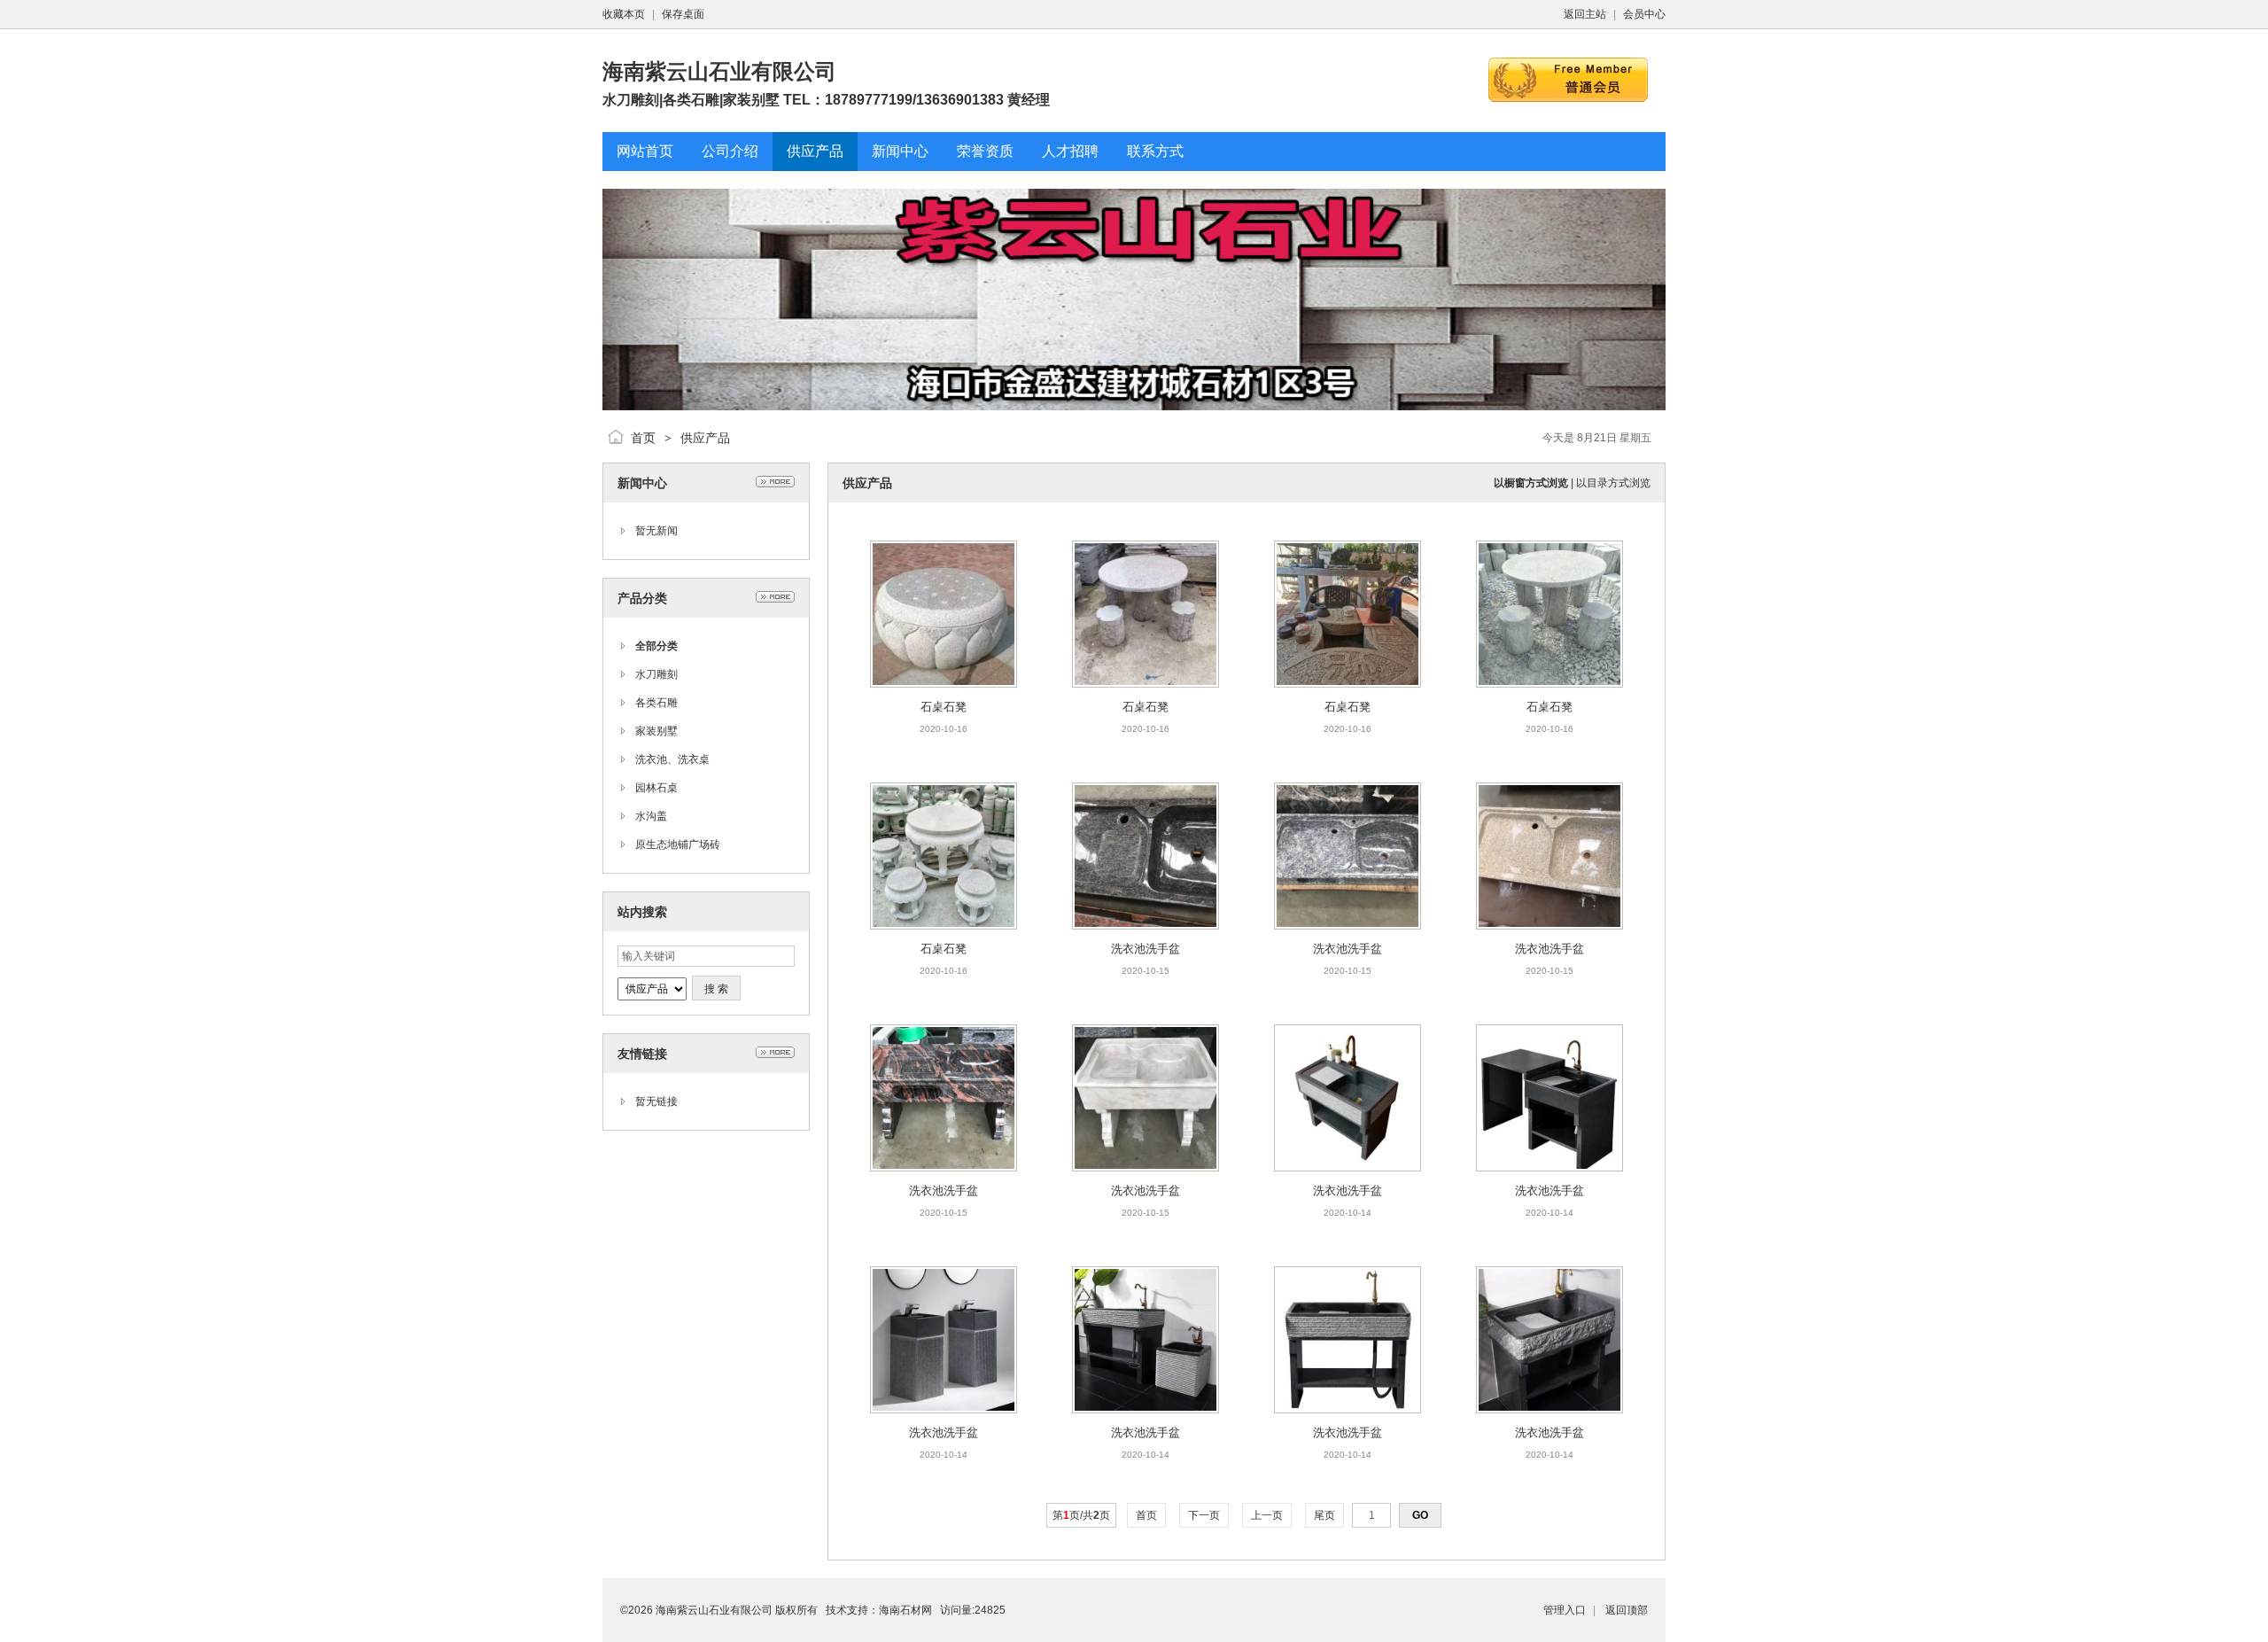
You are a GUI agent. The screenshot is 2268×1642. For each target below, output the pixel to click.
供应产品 (705, 438)
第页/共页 (1081, 1515)
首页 (643, 438)
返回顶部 (1627, 1610)
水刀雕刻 (656, 674)
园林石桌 (656, 788)
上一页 (1267, 1515)
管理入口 (1565, 1610)
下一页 (1204, 1515)
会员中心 (1644, 14)
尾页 (1324, 1515)
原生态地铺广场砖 (678, 844)
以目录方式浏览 (1613, 483)
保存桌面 (683, 14)
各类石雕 (656, 703)
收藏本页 (624, 14)
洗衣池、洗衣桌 (672, 759)
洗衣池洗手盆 (1146, 949)
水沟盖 (651, 816)
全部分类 (656, 646)
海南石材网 (905, 1610)
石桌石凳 (944, 707)
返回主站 (1585, 14)
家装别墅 (656, 731)
